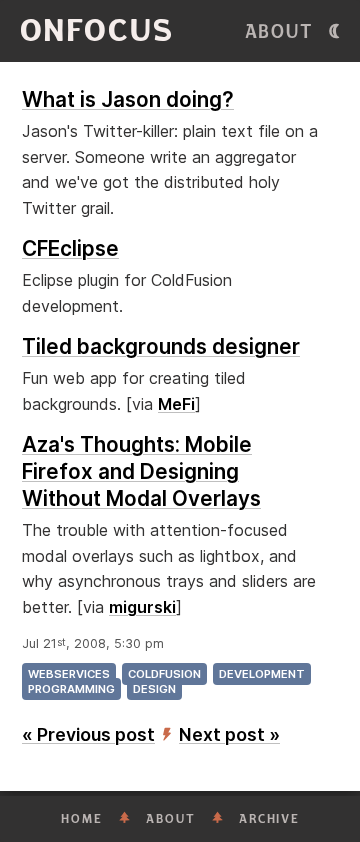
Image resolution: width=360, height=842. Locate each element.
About (279, 32)
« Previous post (88, 734)
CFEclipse (70, 248)
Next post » (229, 734)
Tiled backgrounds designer (161, 346)
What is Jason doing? (128, 99)
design (154, 689)
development (262, 674)
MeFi (176, 404)
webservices (69, 674)
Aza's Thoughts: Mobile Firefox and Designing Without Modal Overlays (141, 471)
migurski (142, 607)
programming (71, 689)
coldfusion (164, 674)
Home (82, 819)
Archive (269, 819)
